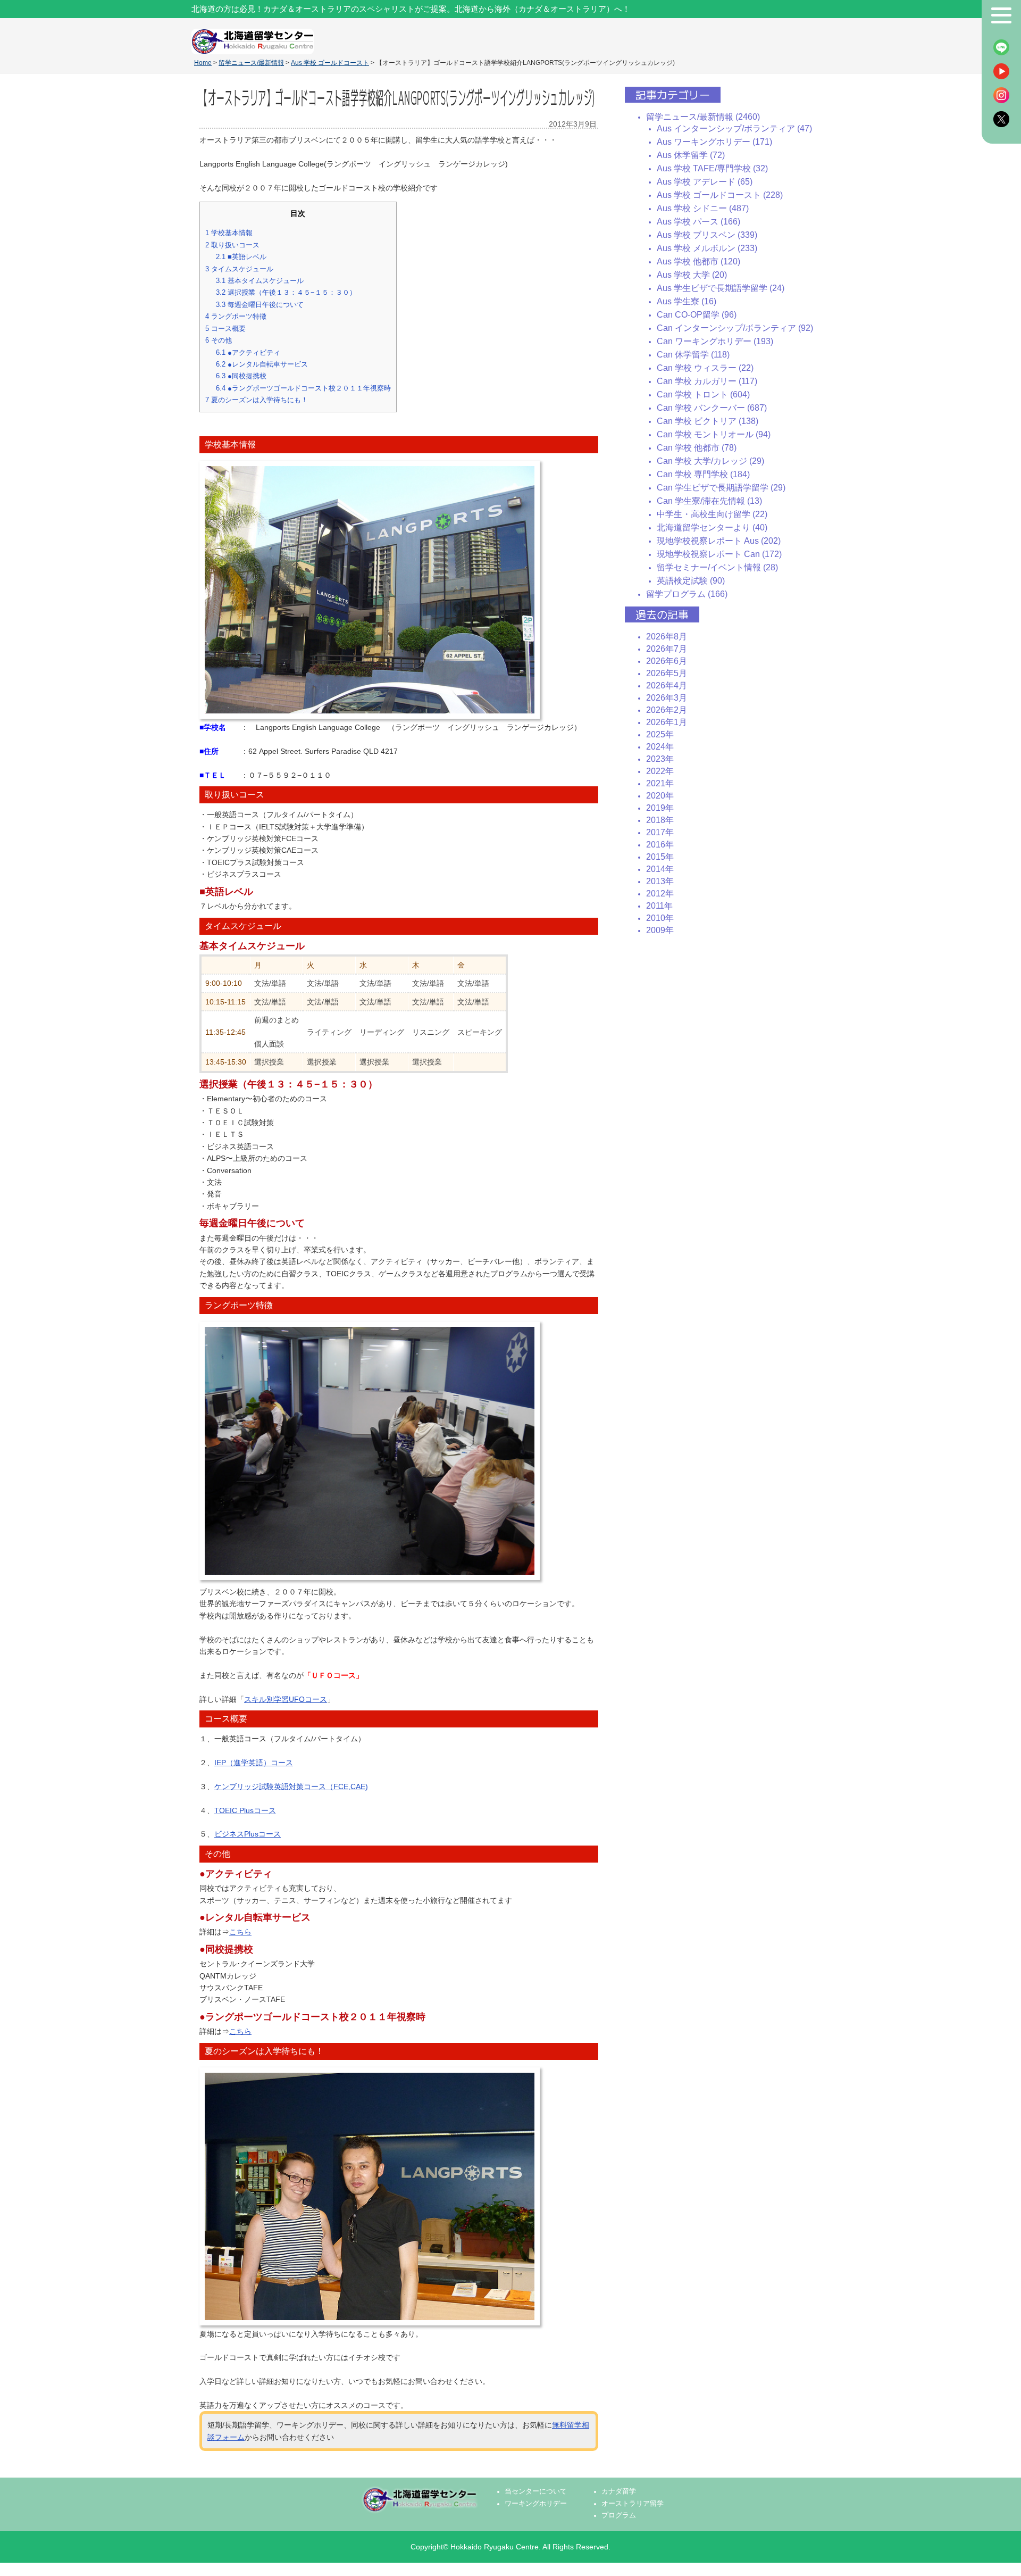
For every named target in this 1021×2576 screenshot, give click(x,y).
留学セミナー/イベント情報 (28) (717, 567)
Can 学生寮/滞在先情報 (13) (709, 501)
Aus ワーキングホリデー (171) (714, 142)
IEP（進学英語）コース (254, 1763)
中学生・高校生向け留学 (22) (712, 514)
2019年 (660, 808)
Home (203, 63)
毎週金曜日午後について (260, 305)
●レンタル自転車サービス (262, 364)
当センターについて (536, 2491)
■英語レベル (241, 257)
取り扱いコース (232, 245)
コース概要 (225, 329)
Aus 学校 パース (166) (698, 222)
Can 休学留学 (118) (693, 355)
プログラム (619, 2515)
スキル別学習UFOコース (286, 1699)
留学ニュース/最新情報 (251, 63)
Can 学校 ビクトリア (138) (708, 421)
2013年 (660, 881)
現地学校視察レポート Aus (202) (719, 541)
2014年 (660, 869)
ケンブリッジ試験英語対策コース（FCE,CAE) (291, 1786)
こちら (240, 1932)
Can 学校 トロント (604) (703, 394)
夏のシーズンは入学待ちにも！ (257, 400)
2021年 (660, 783)
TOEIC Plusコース (245, 1810)
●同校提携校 (241, 376)
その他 (219, 340)
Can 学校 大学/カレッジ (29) (710, 461)
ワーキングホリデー (536, 2504)
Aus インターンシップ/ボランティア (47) (734, 128)
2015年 (660, 857)
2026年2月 (667, 710)
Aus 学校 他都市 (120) (698, 261)
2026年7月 (667, 649)
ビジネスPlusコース (248, 1834)
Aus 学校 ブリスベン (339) (707, 235)
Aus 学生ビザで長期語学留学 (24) (721, 288)
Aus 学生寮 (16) (687, 301)
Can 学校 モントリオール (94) (714, 434)
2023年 (660, 759)
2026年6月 (667, 661)
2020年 (660, 796)
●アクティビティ (248, 352)
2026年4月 (667, 685)
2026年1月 (667, 722)
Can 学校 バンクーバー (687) (712, 408)
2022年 (660, 771)
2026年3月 (667, 698)
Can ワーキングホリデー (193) (715, 341)
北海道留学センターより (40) (712, 527)
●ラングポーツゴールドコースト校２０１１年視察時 (303, 388)
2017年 (660, 832)
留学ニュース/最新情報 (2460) (703, 117)
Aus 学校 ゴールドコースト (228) (720, 195)
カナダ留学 (619, 2491)
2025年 (660, 734)
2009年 (660, 930)
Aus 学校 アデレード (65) (705, 182)
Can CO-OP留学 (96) (697, 315)
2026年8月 (667, 637)
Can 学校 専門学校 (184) (703, 474)
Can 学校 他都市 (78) (697, 448)
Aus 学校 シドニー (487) (703, 208)
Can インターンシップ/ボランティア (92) (735, 328)
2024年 (660, 747)
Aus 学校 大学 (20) (692, 275)
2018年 (660, 820)
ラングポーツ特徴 (236, 316)
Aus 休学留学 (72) (691, 155)
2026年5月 (667, 673)
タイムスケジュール (239, 269)
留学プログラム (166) (687, 594)
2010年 (660, 918)
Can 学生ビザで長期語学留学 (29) (721, 488)
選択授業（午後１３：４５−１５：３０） (286, 292)
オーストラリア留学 (633, 2504)
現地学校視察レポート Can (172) (719, 554)
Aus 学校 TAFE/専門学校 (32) (712, 168)
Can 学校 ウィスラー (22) (705, 368)
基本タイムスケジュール (260, 281)
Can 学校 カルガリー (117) (707, 381)
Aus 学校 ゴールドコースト (330, 63)
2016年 (660, 845)
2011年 (659, 906)
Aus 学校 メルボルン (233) (707, 248)
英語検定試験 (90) (691, 581)
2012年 (660, 894)
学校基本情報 (229, 233)
